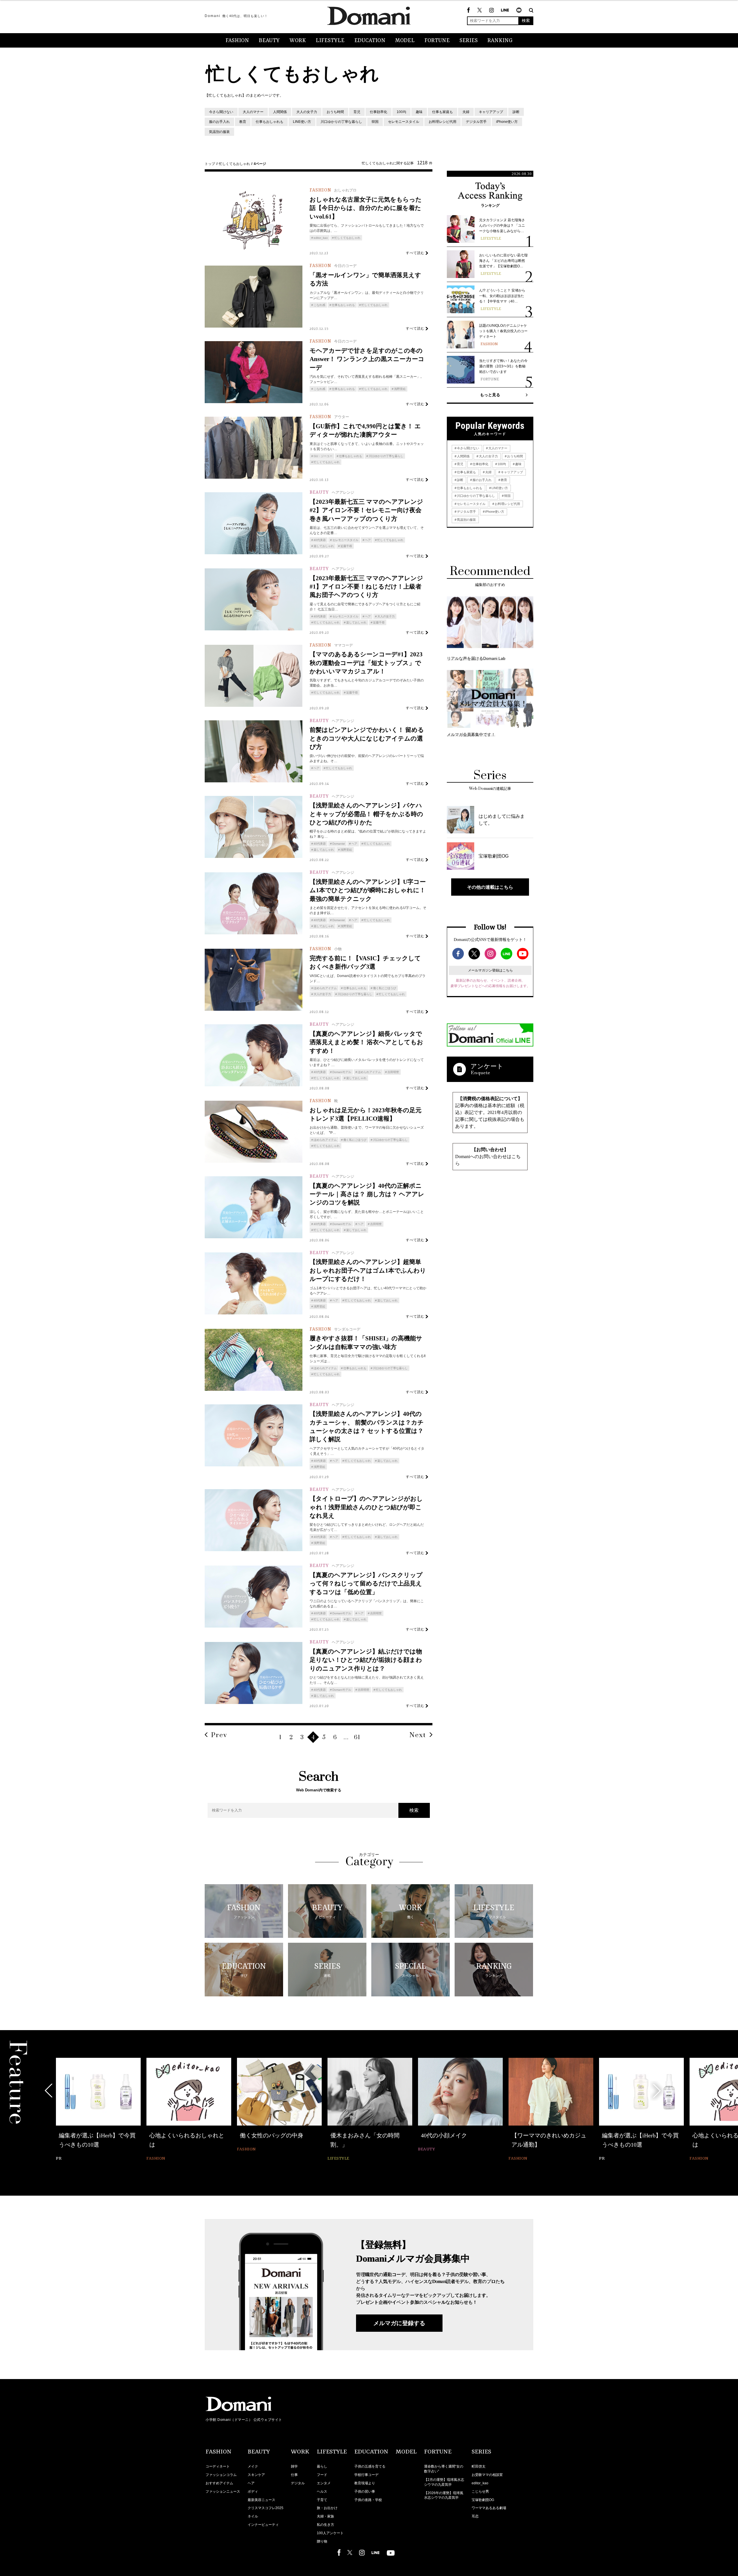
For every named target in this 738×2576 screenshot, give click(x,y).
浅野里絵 (400, 389)
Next (418, 1735)
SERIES (469, 41)
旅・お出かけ (327, 2508)
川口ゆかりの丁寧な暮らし (341, 122)
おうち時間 (335, 112)
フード (322, 2475)
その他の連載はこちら (490, 887)
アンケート (487, 1066)
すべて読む (415, 253)
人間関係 (280, 112)
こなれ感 (319, 305)
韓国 (375, 122)
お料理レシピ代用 (443, 122)
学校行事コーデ (366, 2475)
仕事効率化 (379, 112)
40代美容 (320, 540)
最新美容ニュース (261, 2500)
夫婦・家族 (325, 2516)
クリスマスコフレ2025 (266, 2508)
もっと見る (490, 395)
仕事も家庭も (443, 112)
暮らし (322, 2466)
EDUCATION (370, 41)
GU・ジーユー (323, 456)
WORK (298, 41)
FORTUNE (437, 41)
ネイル (253, 2516)
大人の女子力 (307, 112)
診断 (516, 112)
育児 (357, 112)
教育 (243, 122)
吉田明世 (393, 1072)
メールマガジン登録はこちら (490, 970)
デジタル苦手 (476, 122)
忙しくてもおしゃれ (234, 164)
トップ (210, 164)
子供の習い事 (365, 2492)
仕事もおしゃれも (270, 122)
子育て (322, 2500)
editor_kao (321, 238)
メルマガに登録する (399, 2323)
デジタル (298, 2483)
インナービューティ (263, 2525)
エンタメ (324, 2483)
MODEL (405, 41)
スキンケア (256, 2475)
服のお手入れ (219, 122)
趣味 (419, 112)
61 (357, 1738)
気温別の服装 (219, 132)
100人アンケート (330, 2533)
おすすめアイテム (219, 2483)
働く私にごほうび (385, 988)
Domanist (339, 844)
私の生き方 (325, 2525)
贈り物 (322, 2541)
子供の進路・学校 (368, 2500)
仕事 (294, 2475)
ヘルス (322, 2492)
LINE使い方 (302, 122)
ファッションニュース (223, 2492)
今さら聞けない (221, 112)
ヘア (368, 540)
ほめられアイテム (325, 988)
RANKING (500, 41)
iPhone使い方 (507, 122)
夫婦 (466, 112)
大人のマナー (253, 112)
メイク (253, 2466)
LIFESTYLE (330, 41)
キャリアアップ (491, 112)
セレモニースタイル (404, 122)
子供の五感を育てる (370, 2466)
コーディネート (218, 2466)
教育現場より (365, 2483)
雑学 (294, 2466)
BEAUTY (269, 41)
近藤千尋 (346, 546)
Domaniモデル (342, 1072)
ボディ (253, 2492)
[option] (98, 2110)
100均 (401, 112)
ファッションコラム (221, 2475)
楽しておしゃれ (324, 546)
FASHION (237, 41)
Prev (219, 1735)
